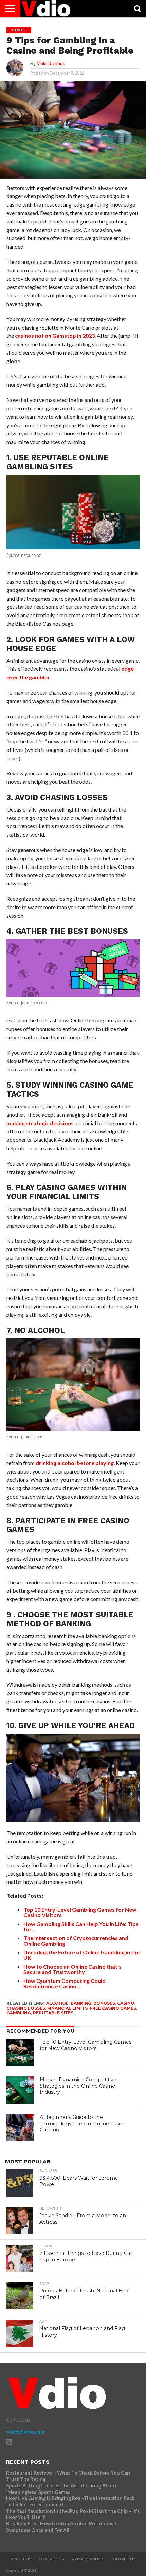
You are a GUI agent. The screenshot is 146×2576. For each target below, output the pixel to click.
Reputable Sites (53, 2013)
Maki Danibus (51, 64)
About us (21, 2559)
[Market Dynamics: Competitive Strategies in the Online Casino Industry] (20, 2090)
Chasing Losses (26, 2008)
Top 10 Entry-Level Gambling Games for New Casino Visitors (86, 2045)
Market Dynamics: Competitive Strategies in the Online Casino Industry (78, 2086)
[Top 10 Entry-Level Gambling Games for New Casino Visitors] (20, 2052)
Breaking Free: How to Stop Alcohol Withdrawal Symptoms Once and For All (61, 2527)
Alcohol (57, 2003)
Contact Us (51, 2559)
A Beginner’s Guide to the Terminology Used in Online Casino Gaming (83, 2123)
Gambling (19, 2013)
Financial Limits (67, 2008)
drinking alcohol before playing (75, 1463)
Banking (81, 2003)
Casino (126, 2003)
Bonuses (104, 2003)
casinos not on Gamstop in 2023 (55, 336)
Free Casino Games (113, 2008)
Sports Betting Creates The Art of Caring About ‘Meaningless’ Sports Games (61, 2489)
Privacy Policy (87, 2559)
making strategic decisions (40, 1123)
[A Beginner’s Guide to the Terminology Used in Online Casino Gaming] (20, 2128)
